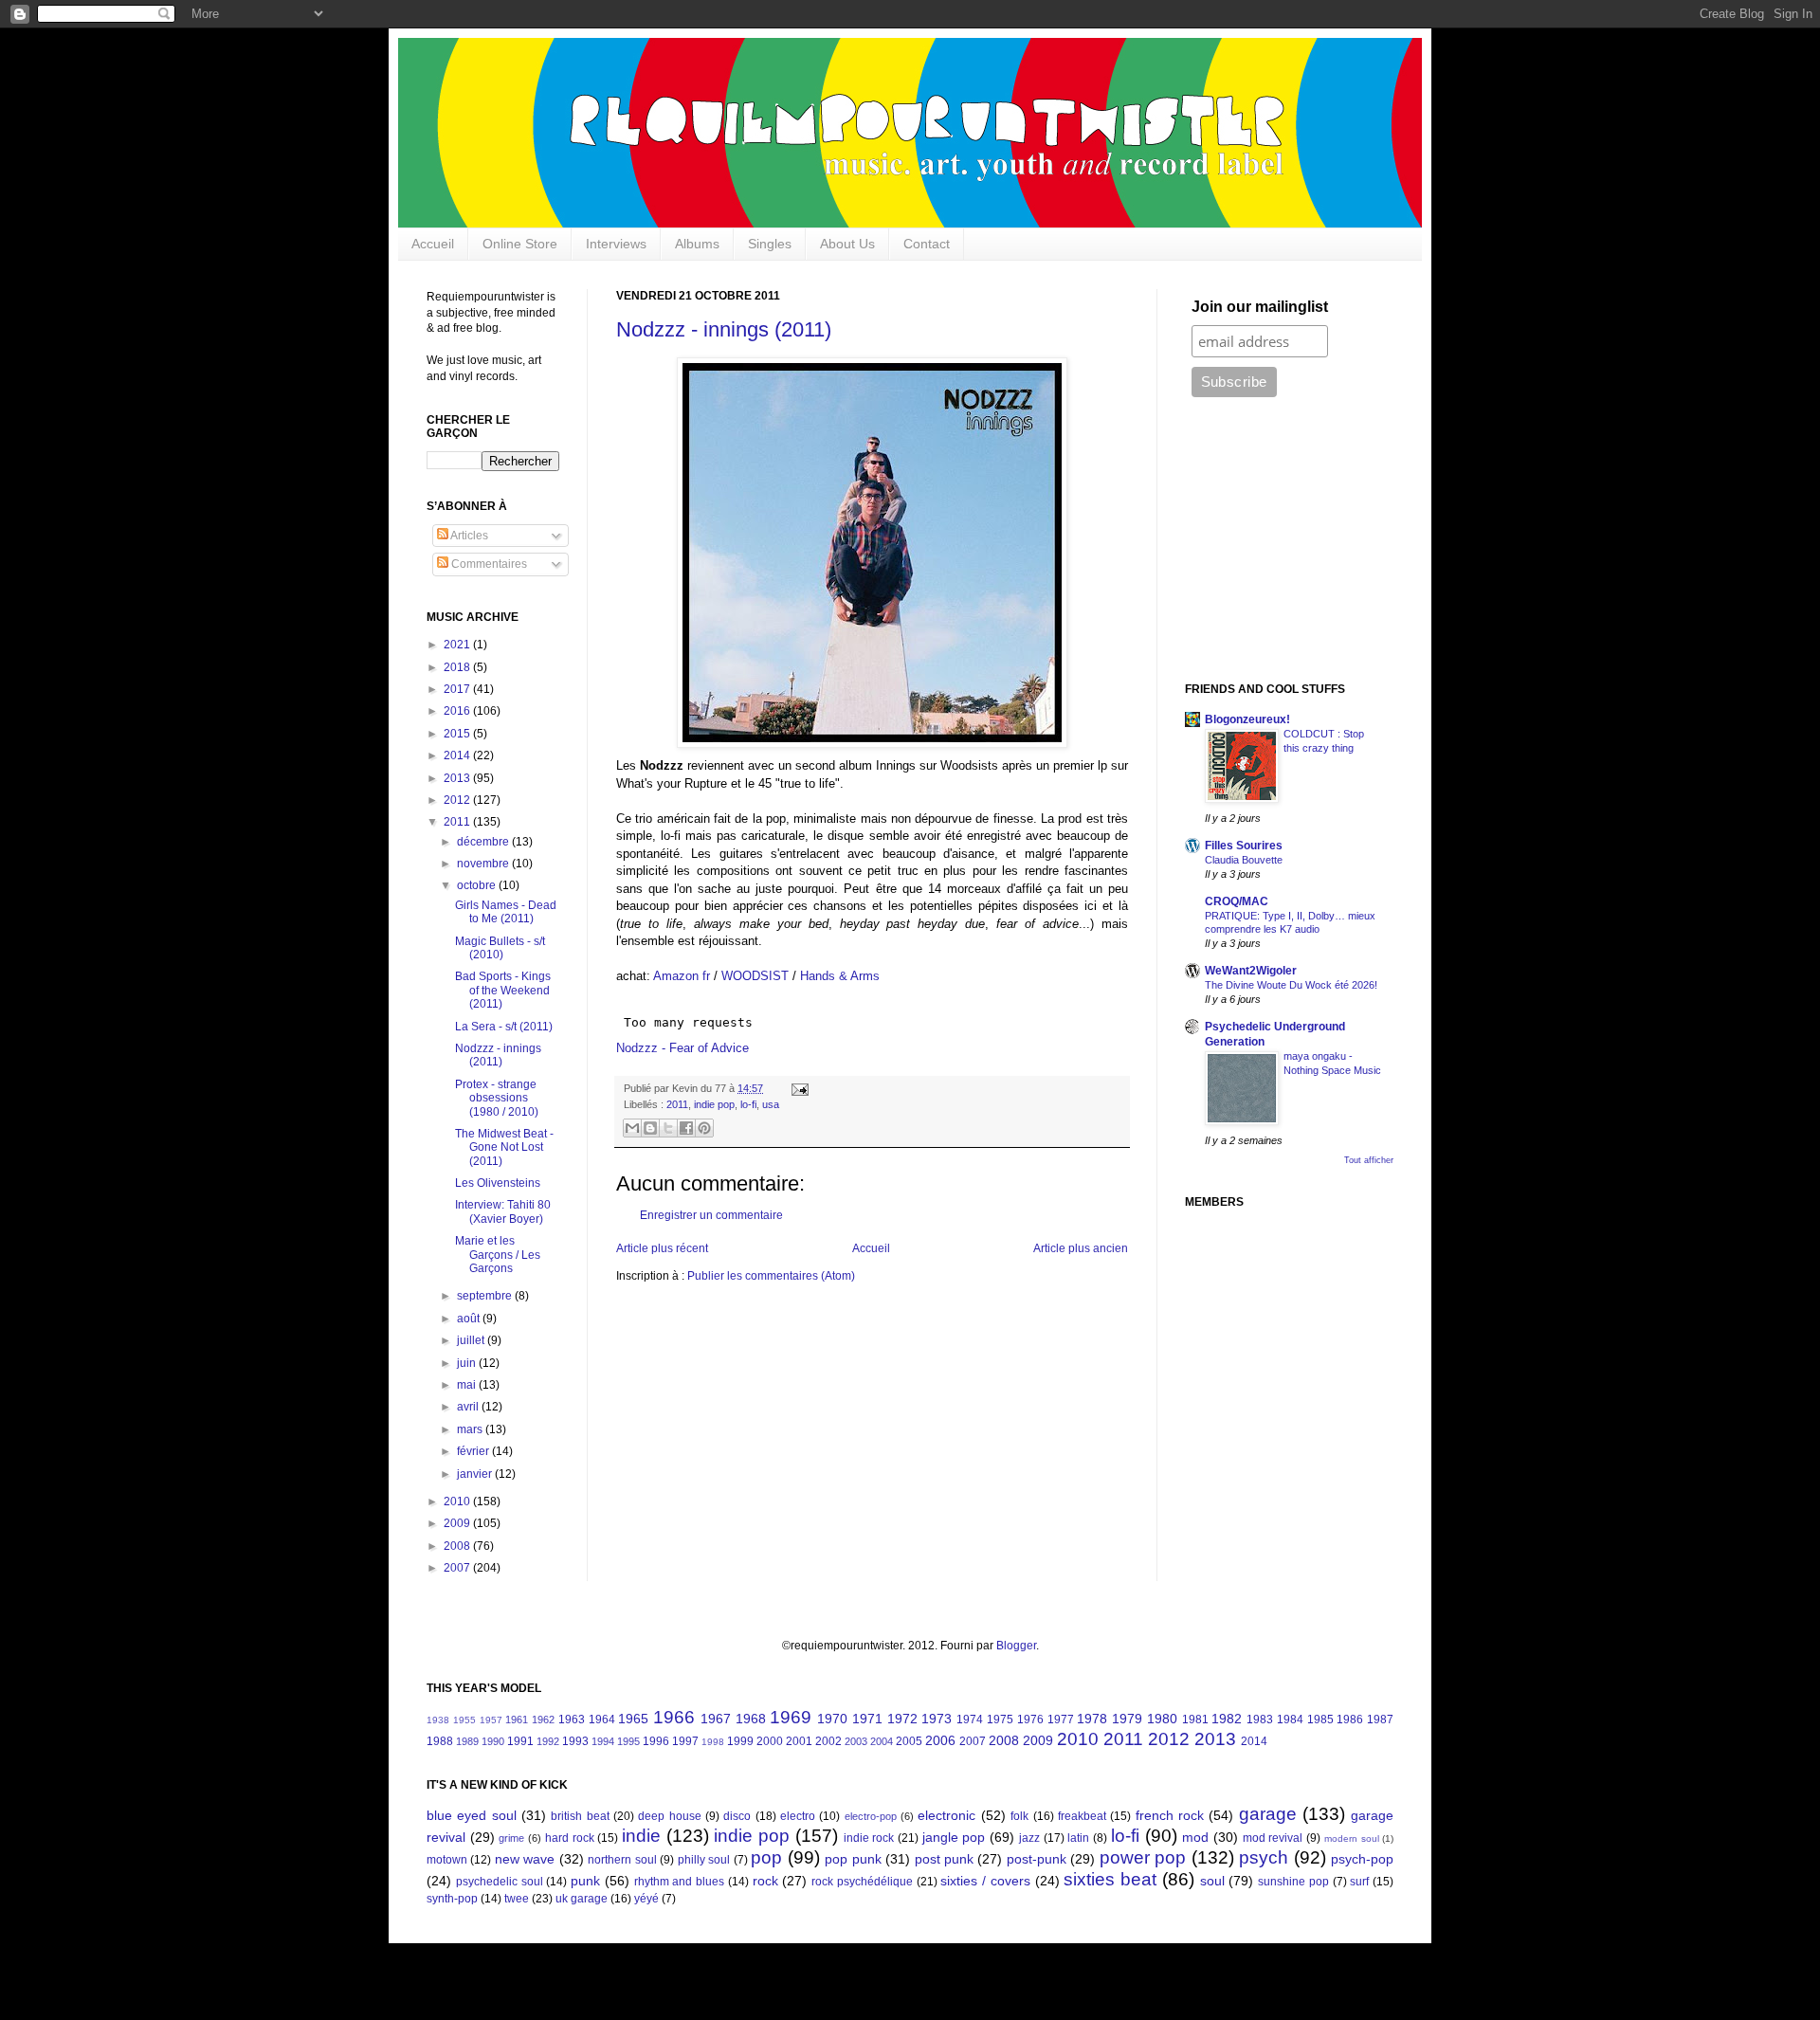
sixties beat (1110, 1879)
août (470, 1319)
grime (511, 1838)
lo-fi (748, 1104)
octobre (478, 885)
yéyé (646, 1899)
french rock (1170, 1815)
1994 (603, 1741)
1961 (517, 1720)
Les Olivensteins (498, 1183)
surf (1359, 1882)
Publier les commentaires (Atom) (771, 1276)
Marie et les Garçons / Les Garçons (498, 1255)
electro (798, 1816)
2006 (940, 1740)
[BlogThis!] (650, 1128)
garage (1268, 1814)
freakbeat (1082, 1816)
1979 (1127, 1719)
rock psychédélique (862, 1882)
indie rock (869, 1838)
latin (1078, 1838)
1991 (520, 1741)
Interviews (616, 244)
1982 (1227, 1719)
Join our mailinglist (1260, 307)
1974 (970, 1720)
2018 (458, 667)
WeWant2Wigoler (1251, 971)
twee (517, 1899)
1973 (937, 1719)
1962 (543, 1720)
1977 (1061, 1720)
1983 (1260, 1720)
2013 (458, 778)
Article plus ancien (1081, 1248)
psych (1264, 1857)
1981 (1195, 1720)
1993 (575, 1741)
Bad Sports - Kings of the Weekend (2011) (503, 990)
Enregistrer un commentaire (711, 1215)
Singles (770, 244)
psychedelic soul (500, 1882)
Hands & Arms (840, 976)
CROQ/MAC (1237, 901)
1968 (751, 1719)
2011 (677, 1104)
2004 (882, 1741)
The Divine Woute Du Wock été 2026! (1291, 985)
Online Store (520, 244)
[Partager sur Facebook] (686, 1128)
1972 (902, 1719)
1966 (674, 1717)
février (474, 1451)
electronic (946, 1815)
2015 (458, 734)
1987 (1380, 1720)
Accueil (433, 244)
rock (765, 1881)
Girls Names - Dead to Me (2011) (506, 912)
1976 (1030, 1720)
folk (1019, 1816)
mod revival (1273, 1838)
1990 (493, 1741)
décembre (484, 842)
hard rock (570, 1838)
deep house (669, 1816)
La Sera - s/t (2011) (504, 1027)
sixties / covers (985, 1881)
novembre (484, 864)
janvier (476, 1474)
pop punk (853, 1859)
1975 (1000, 1720)
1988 (440, 1741)
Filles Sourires (1244, 846)
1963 (572, 1720)
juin (468, 1363)
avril (469, 1407)
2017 (458, 689)
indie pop (714, 1104)
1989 (467, 1741)
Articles (468, 536)
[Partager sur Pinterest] (704, 1128)
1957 (491, 1720)
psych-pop (1362, 1859)
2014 (458, 755)
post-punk (1037, 1859)
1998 (713, 1742)
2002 (828, 1741)
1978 (1092, 1719)
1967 (716, 1719)
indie (641, 1836)
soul (1212, 1881)
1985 (1320, 1720)
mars (471, 1429)
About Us (847, 244)
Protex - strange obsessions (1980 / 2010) (497, 1098)
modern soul (1352, 1838)
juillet (472, 1340)
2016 (458, 711)
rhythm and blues (680, 1882)
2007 (458, 1568)
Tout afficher (1369, 1160)
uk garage (582, 1899)
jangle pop (954, 1837)
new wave (525, 1859)
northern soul (622, 1860)
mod (1195, 1837)
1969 (791, 1717)
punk (585, 1881)
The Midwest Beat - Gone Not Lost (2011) (504, 1147)
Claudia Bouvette (1244, 860)
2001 (799, 1741)
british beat (580, 1816)
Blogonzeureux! (1247, 719)
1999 (740, 1741)
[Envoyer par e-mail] (632, 1128)
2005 (909, 1741)
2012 (458, 800)
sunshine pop (1293, 1882)
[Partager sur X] (668, 1128)
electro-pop (871, 1816)
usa (771, 1104)
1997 (685, 1741)
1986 (1350, 1720)
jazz (1029, 1838)
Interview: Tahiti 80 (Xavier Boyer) (503, 1211)
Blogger (1016, 1646)
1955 (464, 1720)
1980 (1162, 1719)
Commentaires (488, 564)
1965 (633, 1719)
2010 (458, 1501)
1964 (602, 1720)
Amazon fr (682, 976)
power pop (1143, 1857)
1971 (867, 1719)
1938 (438, 1720)
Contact (927, 244)
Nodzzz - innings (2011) (724, 329)
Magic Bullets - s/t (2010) (500, 948)
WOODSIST (755, 976)
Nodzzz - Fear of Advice (682, 1048)
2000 (770, 1741)
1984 (1290, 1720)
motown (447, 1860)
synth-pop (452, 1899)
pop (766, 1857)
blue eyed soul (472, 1815)
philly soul (704, 1860)
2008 (458, 1546)
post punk (944, 1859)
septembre (486, 1296)
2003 (856, 1741)
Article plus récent (662, 1248)
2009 (458, 1523)
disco (737, 1816)
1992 (548, 1741)
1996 (656, 1741)
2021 (458, 645)
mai (468, 1385)
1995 (628, 1741)
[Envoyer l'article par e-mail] (798, 1088)
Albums (697, 244)
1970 (832, 1719)
